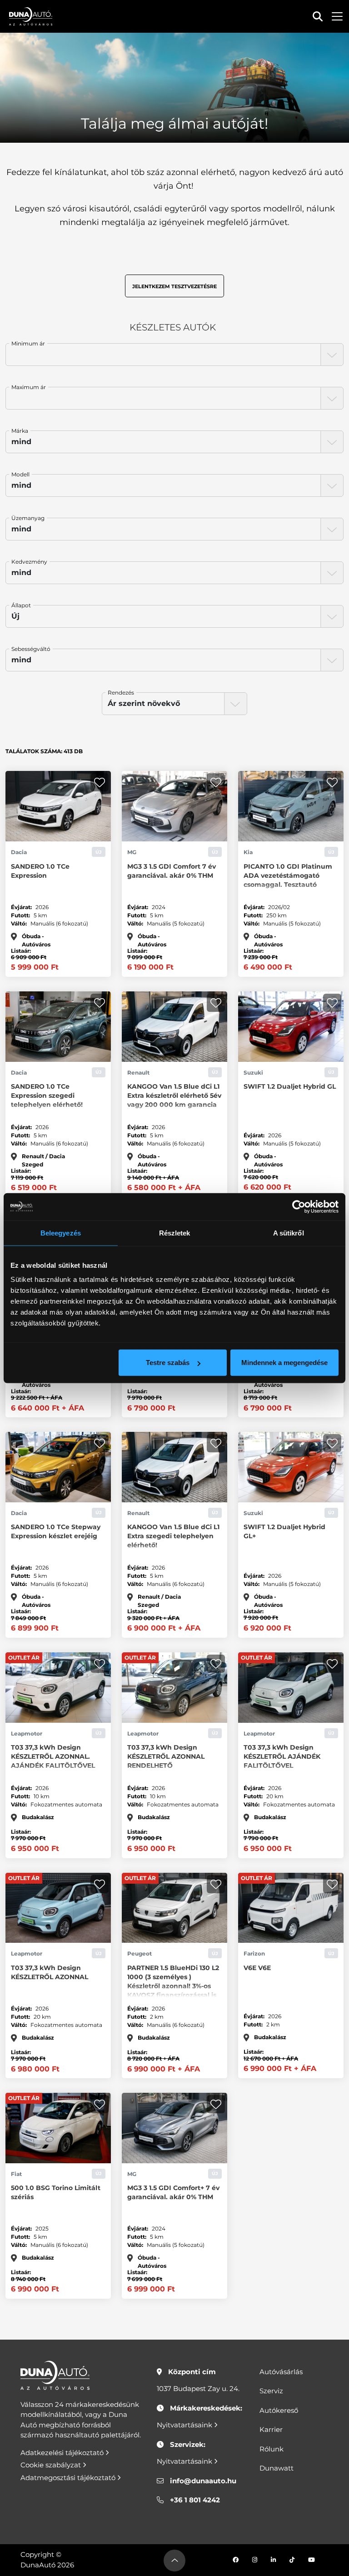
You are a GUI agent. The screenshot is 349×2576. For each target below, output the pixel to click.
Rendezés (121, 693)
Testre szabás (168, 1363)
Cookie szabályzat (52, 2465)
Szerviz (271, 2391)
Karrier (271, 2429)
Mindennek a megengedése (284, 1363)
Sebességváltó (31, 649)
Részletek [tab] (175, 1233)
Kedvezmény (29, 562)
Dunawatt (277, 2468)
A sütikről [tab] (289, 1233)
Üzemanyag (28, 518)
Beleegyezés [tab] (61, 1233)
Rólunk (272, 2449)
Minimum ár (28, 343)
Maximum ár (29, 387)
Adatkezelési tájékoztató (63, 2453)
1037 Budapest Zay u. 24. (198, 2388)
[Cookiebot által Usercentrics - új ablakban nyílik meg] (299, 1206)
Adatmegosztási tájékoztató (69, 2478)
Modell (20, 474)
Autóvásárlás (281, 2372)
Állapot (21, 605)
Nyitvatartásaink (185, 2425)
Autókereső (279, 2410)
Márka (20, 431)
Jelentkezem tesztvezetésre (174, 286)
